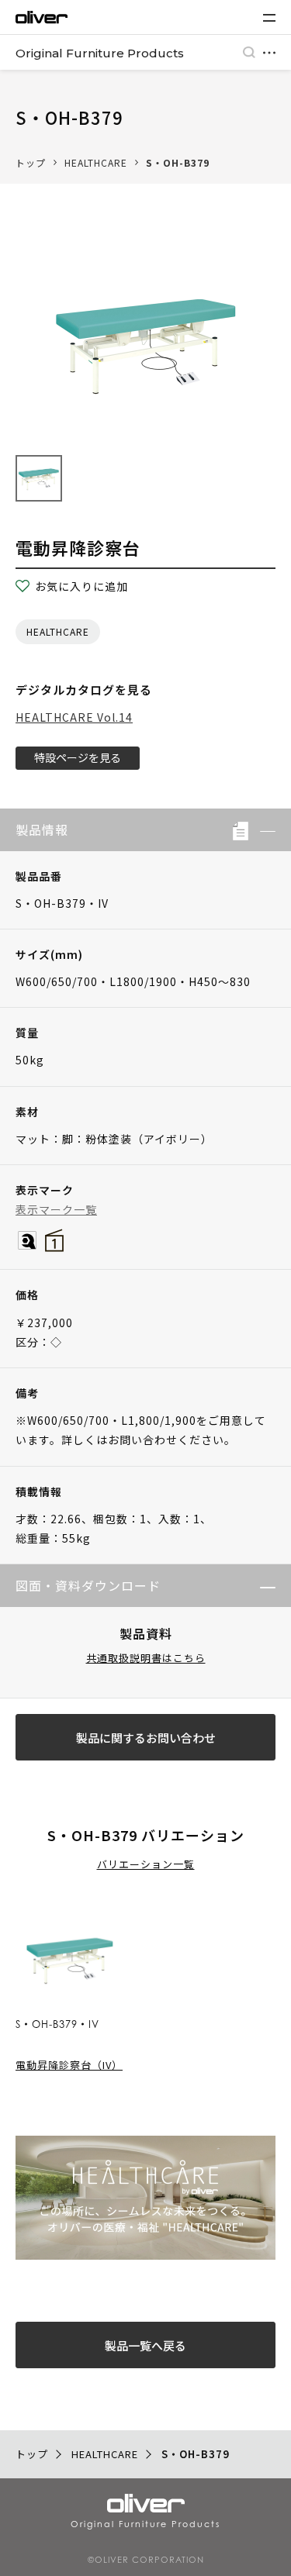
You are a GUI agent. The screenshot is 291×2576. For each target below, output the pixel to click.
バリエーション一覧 (146, 1864)
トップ (31, 162)
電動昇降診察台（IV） (69, 2065)
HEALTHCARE (96, 162)
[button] (262, 830)
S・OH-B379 (178, 162)
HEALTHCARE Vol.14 (74, 717)
